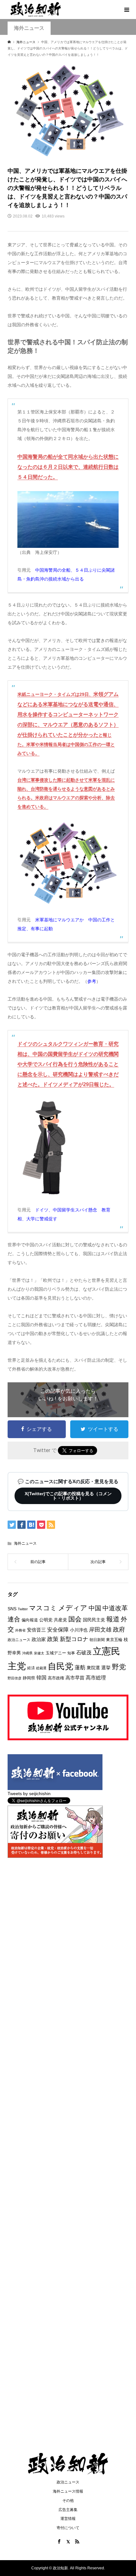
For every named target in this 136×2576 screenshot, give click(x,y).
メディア (73, 1608)
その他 (68, 2501)
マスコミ (43, 1608)
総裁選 (41, 1668)
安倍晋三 (36, 1630)
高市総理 (96, 1677)
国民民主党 (94, 1620)
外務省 (20, 1630)
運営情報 (68, 2519)
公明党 (46, 1620)
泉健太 (39, 1653)
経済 (31, 1668)
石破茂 (84, 1653)
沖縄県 (27, 1653)
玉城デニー (56, 1653)
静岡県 (29, 1678)
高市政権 (56, 1678)
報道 (113, 1619)
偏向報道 (30, 1620)
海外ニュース (25, 1543)
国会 (75, 1619)
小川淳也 (79, 1630)
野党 (119, 1667)
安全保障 (58, 1630)
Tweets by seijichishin (29, 1794)
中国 (95, 1608)
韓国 (41, 1678)
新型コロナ (74, 1639)
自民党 (61, 1666)
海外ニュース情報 (68, 2491)
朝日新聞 (97, 1640)
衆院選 (93, 1668)
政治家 (39, 1639)
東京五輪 (114, 1640)
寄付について (68, 2528)
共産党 (60, 1620)
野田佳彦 (15, 1678)
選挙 (106, 1668)
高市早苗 (75, 1678)
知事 (71, 1653)
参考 (92, 981)
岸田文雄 (100, 1630)
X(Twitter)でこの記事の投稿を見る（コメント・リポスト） (68, 1496)
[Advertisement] (68, 90)
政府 (119, 1629)
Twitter (23, 1609)
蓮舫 (80, 1668)
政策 (53, 1639)
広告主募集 (68, 2510)
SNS (12, 1609)
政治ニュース (19, 1640)
